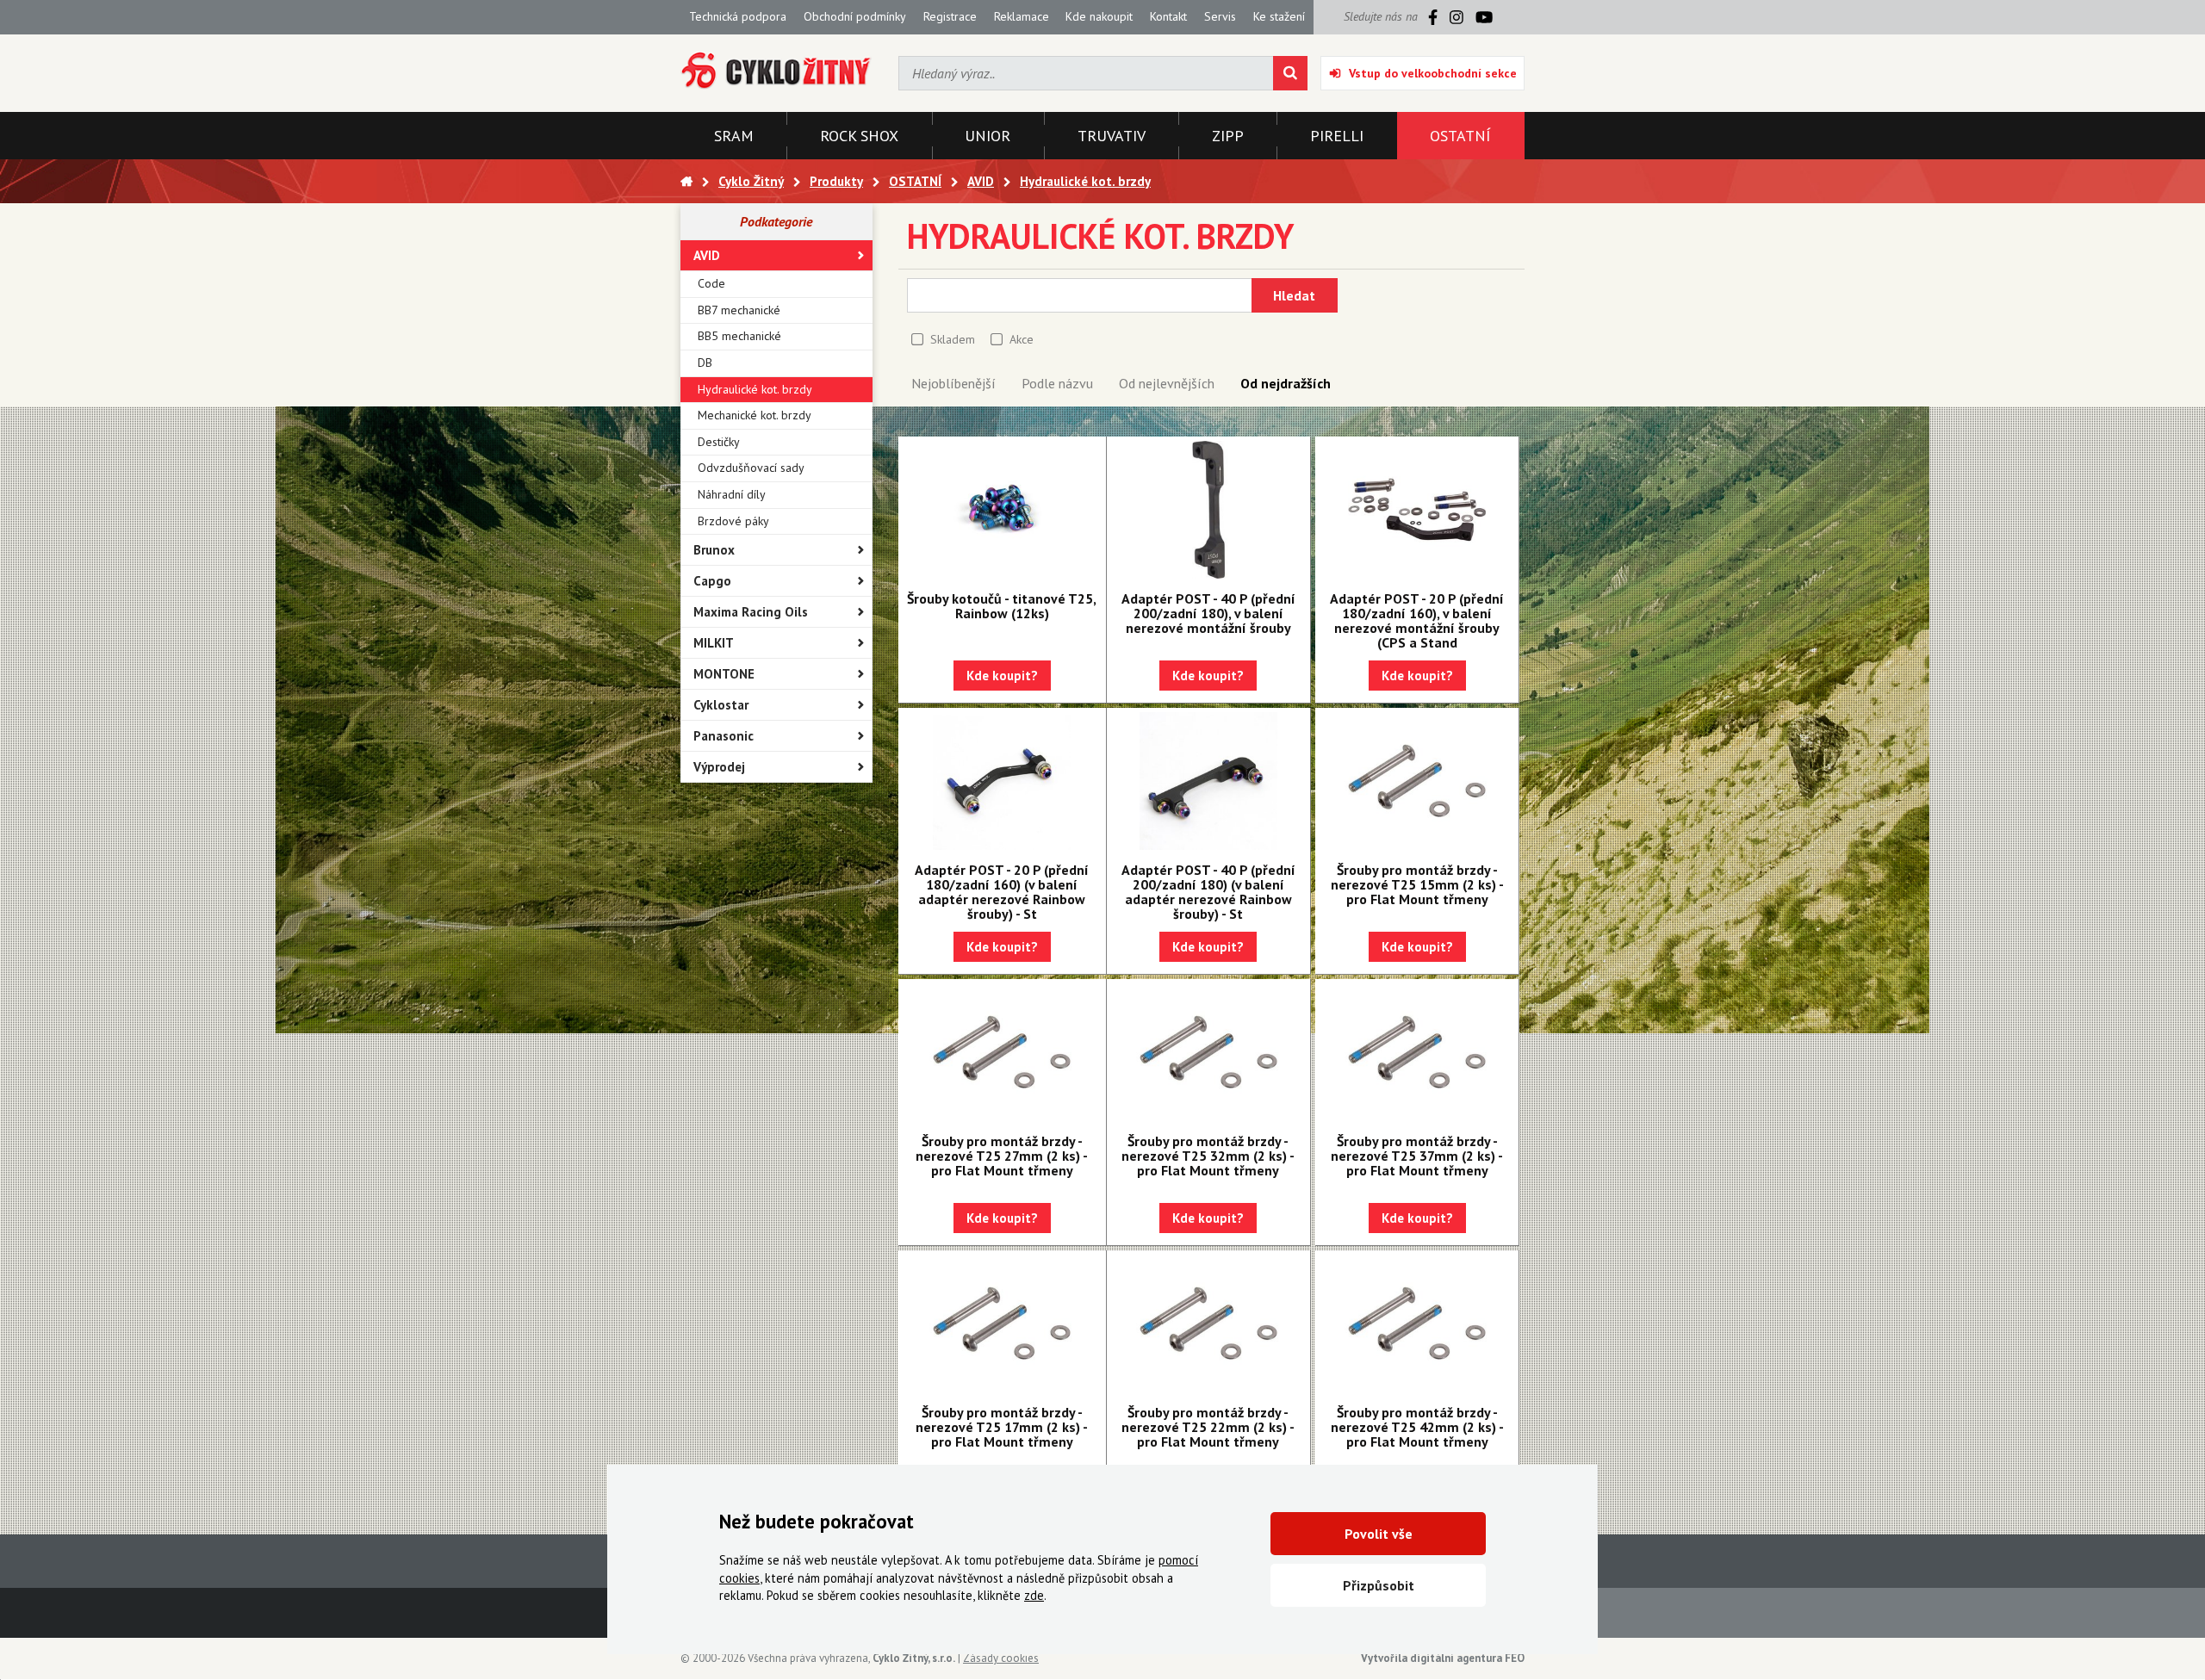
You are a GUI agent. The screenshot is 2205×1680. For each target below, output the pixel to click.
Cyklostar (721, 705)
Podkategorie (776, 221)
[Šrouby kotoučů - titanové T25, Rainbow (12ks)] (1002, 510)
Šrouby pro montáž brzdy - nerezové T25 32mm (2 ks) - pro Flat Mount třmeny (1208, 1156)
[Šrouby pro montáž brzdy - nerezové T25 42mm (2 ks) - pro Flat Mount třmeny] (1417, 1324)
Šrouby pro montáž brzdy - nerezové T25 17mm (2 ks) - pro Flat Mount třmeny (1002, 1427)
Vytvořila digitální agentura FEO (1443, 1658)
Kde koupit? (1002, 676)
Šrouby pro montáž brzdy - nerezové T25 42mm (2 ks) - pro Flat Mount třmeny (1417, 1427)
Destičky (719, 442)
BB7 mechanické (739, 310)
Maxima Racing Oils (751, 612)
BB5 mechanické (739, 336)
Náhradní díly (732, 494)
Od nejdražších (1286, 383)
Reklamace (1022, 16)
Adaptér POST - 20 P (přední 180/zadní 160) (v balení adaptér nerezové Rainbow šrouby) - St (1002, 892)
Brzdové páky (733, 521)
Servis (1220, 16)
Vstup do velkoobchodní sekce (1433, 73)
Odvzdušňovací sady (751, 468)
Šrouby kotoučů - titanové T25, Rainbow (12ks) (1002, 606)
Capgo (712, 581)
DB (705, 363)
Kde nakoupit (1099, 16)
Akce (1022, 339)
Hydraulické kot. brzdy (755, 389)
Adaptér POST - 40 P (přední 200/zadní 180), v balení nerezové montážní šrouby (1208, 613)
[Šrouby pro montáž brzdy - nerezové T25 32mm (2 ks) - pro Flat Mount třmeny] (1208, 1052)
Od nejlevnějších (1167, 383)
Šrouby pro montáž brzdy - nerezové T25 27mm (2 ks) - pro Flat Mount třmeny (1002, 1156)
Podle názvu (1057, 383)
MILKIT (714, 643)
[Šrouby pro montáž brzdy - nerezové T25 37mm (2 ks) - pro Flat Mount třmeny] (1417, 1052)
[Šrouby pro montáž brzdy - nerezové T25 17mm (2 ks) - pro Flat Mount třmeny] (1002, 1324)
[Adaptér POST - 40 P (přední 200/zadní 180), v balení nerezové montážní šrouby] (1208, 510)
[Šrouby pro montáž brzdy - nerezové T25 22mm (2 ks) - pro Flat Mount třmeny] (1208, 1324)
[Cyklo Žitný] (776, 71)
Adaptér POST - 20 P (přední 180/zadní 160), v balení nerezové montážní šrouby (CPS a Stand (1417, 620)
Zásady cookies (1001, 1658)
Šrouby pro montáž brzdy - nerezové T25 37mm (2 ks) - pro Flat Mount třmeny (1417, 1156)
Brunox (714, 550)
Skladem (953, 339)
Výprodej (719, 767)
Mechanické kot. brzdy (755, 415)
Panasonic (724, 736)
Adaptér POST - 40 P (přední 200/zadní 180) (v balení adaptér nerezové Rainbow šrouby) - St (1208, 892)
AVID (707, 255)
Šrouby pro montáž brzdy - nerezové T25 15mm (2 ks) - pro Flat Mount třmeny (1417, 884)
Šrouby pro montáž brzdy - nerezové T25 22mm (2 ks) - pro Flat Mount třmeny (1208, 1427)
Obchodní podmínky (855, 16)
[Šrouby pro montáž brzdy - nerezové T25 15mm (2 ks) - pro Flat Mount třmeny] (1417, 781)
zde (1034, 1595)
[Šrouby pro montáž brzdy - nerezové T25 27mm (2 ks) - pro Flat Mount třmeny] (1002, 1052)
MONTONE (724, 674)
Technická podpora (738, 16)
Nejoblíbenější (953, 383)
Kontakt (1168, 16)
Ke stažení (1279, 16)
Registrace (950, 16)
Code (711, 283)
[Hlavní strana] (686, 181)
